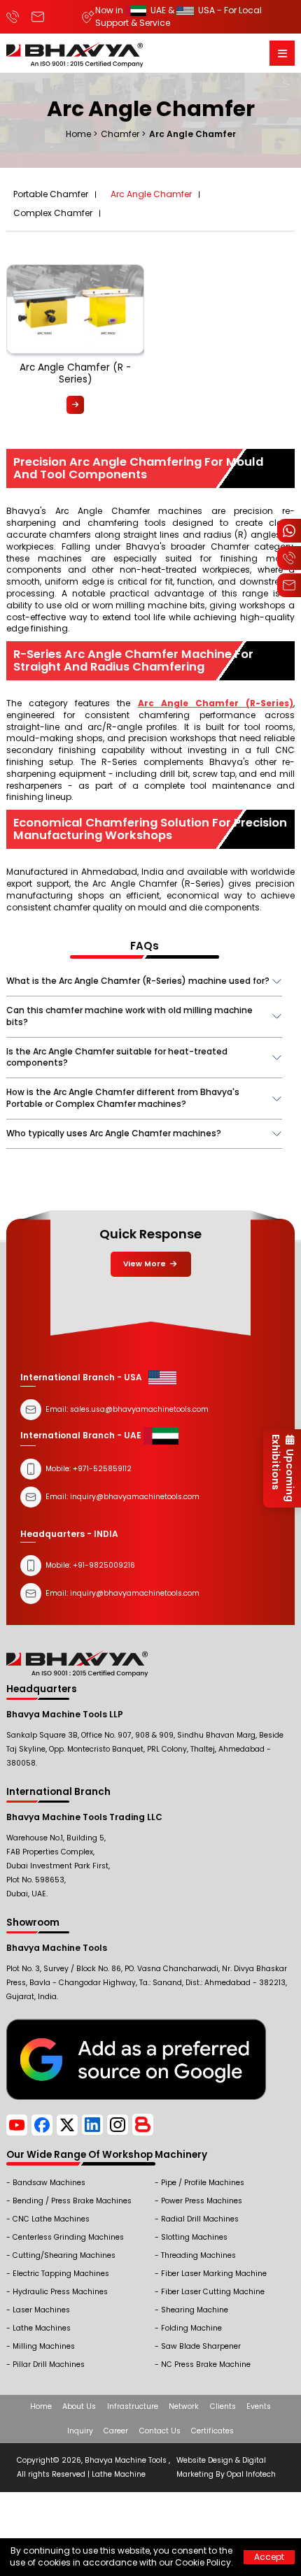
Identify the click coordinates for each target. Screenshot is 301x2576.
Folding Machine (191, 2328)
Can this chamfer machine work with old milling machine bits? (129, 1016)
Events (259, 2406)
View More (146, 1264)
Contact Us (160, 2431)
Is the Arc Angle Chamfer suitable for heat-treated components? (117, 1057)
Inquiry (80, 2431)
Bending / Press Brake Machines (72, 2201)
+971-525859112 (102, 1469)
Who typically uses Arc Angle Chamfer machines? (114, 1133)
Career (116, 2431)
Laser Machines (41, 2310)
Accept (269, 2557)
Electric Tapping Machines (61, 2274)
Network (184, 2406)
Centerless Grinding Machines (68, 2237)
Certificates (212, 2431)
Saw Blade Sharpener (201, 2346)
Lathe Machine (119, 2474)
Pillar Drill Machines (49, 2364)
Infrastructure (133, 2406)
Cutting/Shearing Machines (64, 2255)
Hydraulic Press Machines (60, 2292)
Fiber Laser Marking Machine (214, 2274)
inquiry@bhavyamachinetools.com (135, 1593)
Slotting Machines (194, 2237)
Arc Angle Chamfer (151, 194)
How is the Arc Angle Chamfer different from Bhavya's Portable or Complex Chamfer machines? (123, 1098)
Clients (223, 2406)
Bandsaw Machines (49, 2183)
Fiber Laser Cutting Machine (213, 2292)
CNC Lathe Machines (51, 2219)
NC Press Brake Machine (206, 2364)
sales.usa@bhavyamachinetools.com (139, 1409)
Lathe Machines (42, 2328)
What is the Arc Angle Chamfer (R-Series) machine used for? (138, 981)
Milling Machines (44, 2346)
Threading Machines (198, 2255)
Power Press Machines (202, 2201)
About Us (79, 2406)
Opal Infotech (251, 2474)
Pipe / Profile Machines (203, 2183)
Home (41, 2406)
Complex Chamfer (53, 213)
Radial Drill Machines (200, 2219)
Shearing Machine (195, 2310)
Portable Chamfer (51, 194)
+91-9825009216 (103, 1565)
